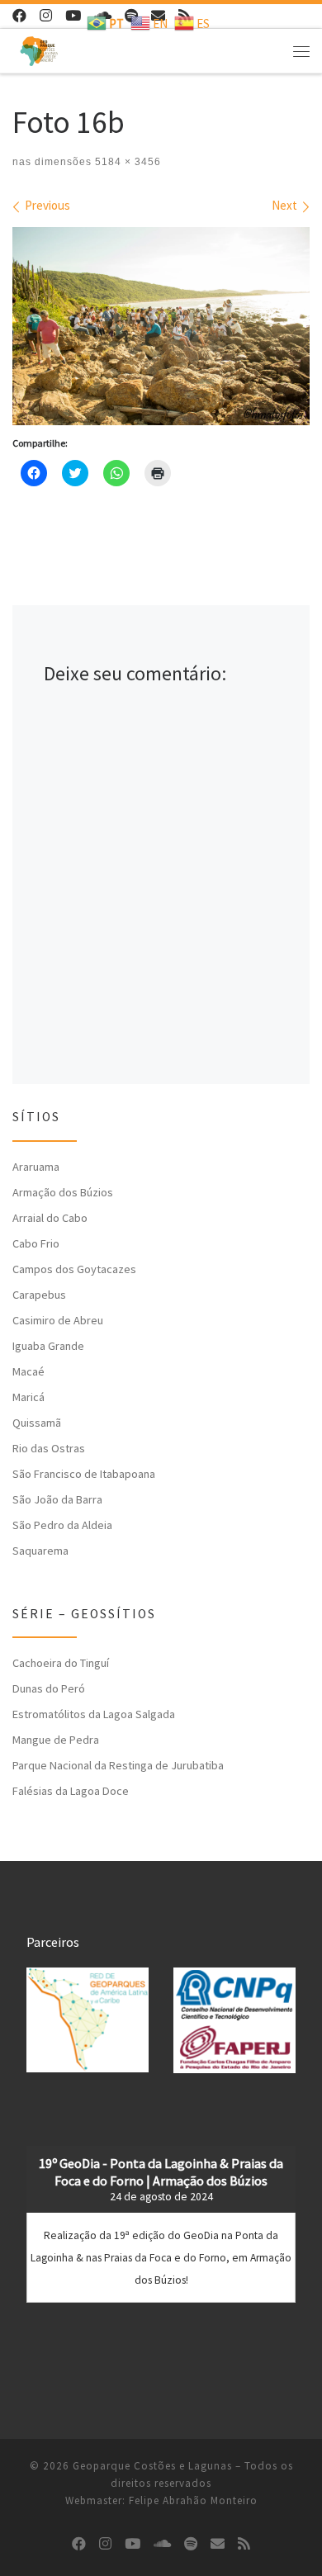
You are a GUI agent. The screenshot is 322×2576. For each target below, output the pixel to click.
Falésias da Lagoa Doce (71, 1791)
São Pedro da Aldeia (62, 1525)
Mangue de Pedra (56, 1740)
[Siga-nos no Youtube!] (73, 16)
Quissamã (37, 1423)
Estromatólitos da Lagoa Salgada (94, 1714)
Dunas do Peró (49, 1688)
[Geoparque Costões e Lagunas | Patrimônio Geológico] (39, 49)
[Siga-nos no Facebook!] (19, 16)
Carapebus (39, 1295)
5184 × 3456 (126, 162)
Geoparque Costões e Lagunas (152, 2466)
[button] (88, 2020)
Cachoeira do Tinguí (61, 1663)
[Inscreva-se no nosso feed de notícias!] (244, 2544)
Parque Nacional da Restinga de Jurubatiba (118, 1765)
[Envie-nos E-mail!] (218, 2544)
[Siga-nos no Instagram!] (46, 16)
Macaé (28, 1371)
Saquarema (40, 1551)
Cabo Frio (36, 1243)
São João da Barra (57, 1499)
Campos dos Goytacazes (74, 1269)
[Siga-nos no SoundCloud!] (162, 2544)
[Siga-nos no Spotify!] (191, 2544)
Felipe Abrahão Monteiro (193, 2500)
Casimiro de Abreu (58, 1320)
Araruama (36, 1167)
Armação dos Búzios (63, 1192)
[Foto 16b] (161, 326)
